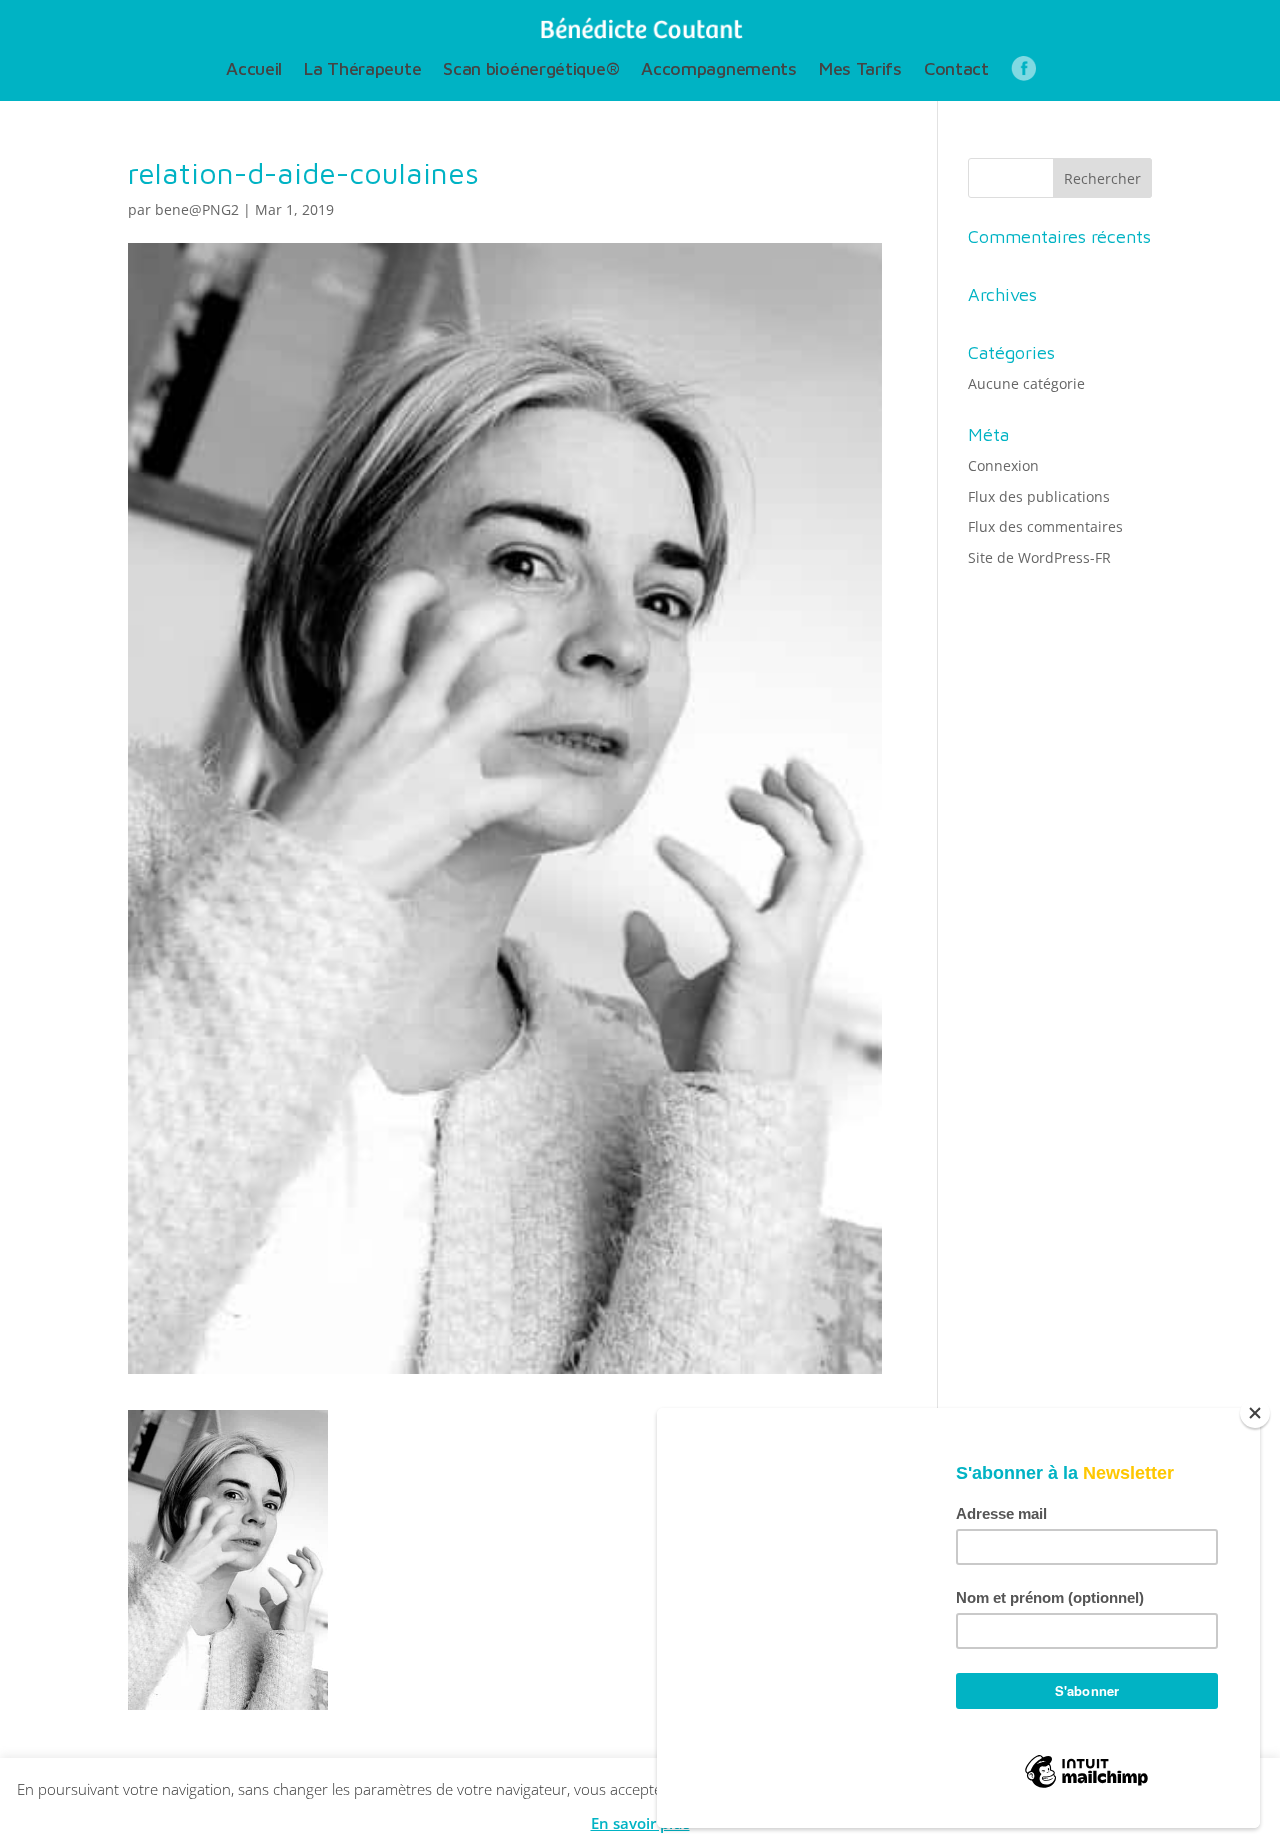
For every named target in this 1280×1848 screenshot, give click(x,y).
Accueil (254, 70)
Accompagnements (719, 70)
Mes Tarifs (860, 70)
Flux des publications (1039, 496)
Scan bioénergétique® (531, 70)
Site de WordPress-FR (1039, 557)
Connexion (1003, 465)
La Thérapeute (362, 70)
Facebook (1023, 73)
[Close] (1255, 1413)
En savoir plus (640, 1823)
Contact (956, 70)
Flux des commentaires (1045, 526)
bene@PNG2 (197, 209)
